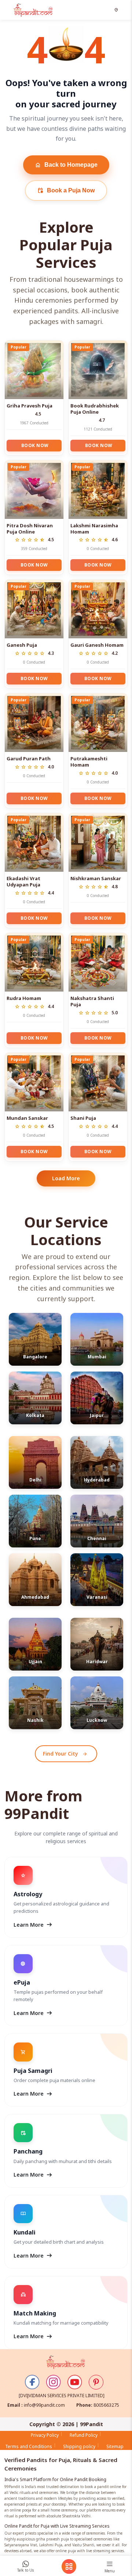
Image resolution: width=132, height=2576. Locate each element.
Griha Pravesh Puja (30, 406)
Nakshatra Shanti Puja (92, 1001)
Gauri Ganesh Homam (97, 645)
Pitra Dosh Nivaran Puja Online (30, 529)
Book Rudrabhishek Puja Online (95, 409)
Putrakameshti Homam (89, 762)
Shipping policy (79, 2446)
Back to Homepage (66, 165)
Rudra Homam (24, 998)
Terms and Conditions (29, 2446)
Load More (66, 1178)
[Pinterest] (96, 2382)
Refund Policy (84, 2435)
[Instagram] (54, 2382)
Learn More (33, 1925)
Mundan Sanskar (27, 1118)
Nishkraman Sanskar (96, 878)
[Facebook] (32, 2382)
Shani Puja (83, 1118)
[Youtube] (75, 2382)
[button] (117, 10)
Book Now (35, 445)
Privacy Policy (45, 2435)
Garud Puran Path (29, 759)
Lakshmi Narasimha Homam (94, 529)
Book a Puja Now (66, 191)
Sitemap (115, 2446)
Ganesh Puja (22, 645)
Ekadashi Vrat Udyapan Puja (23, 881)
